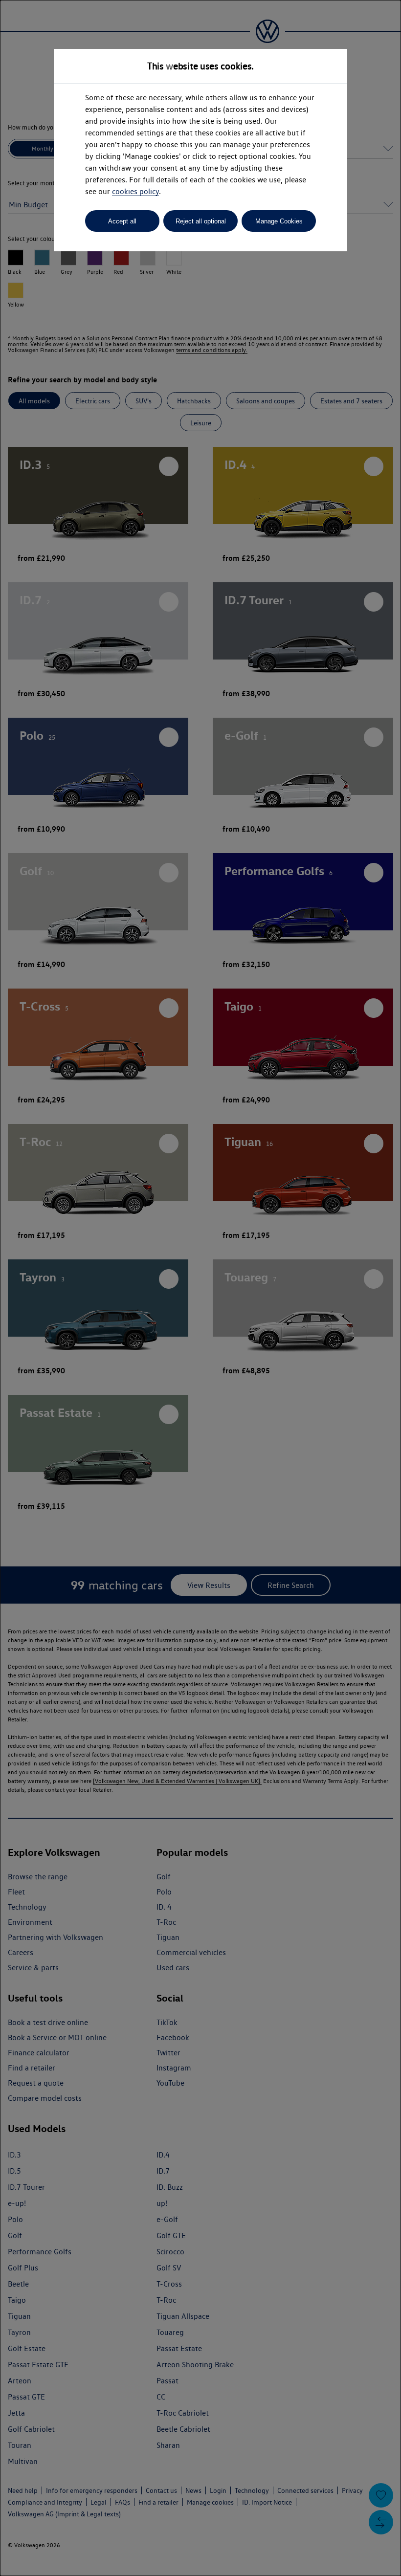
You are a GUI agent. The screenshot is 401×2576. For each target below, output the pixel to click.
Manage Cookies (279, 221)
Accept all (122, 221)
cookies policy (135, 191)
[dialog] (200, 1288)
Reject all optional (201, 221)
